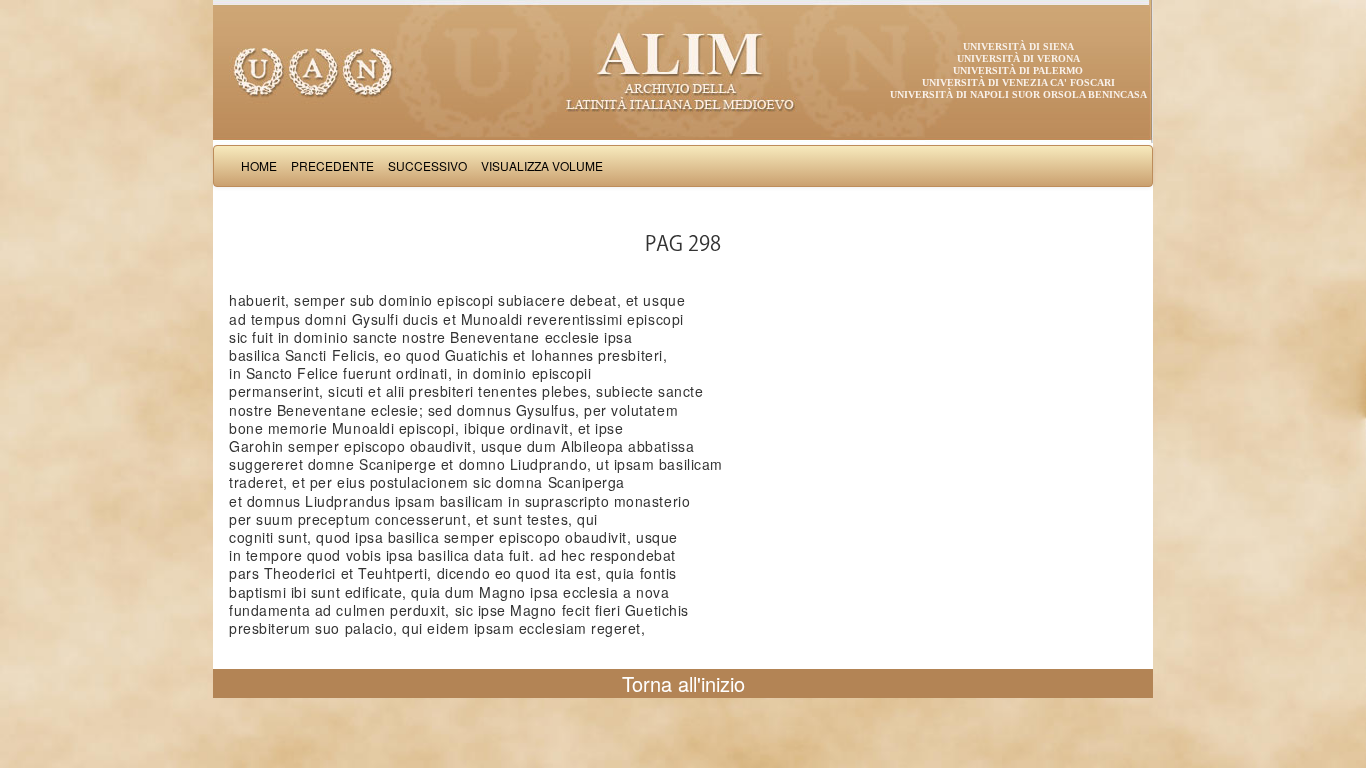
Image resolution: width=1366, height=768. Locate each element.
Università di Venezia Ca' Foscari (1018, 82)
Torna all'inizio (683, 683)
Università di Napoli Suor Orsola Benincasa (1018, 94)
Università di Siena (1018, 46)
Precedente (332, 165)
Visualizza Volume (542, 165)
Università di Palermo (1018, 70)
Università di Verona (1018, 58)
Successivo (427, 165)
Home (259, 165)
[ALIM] (683, 70)
